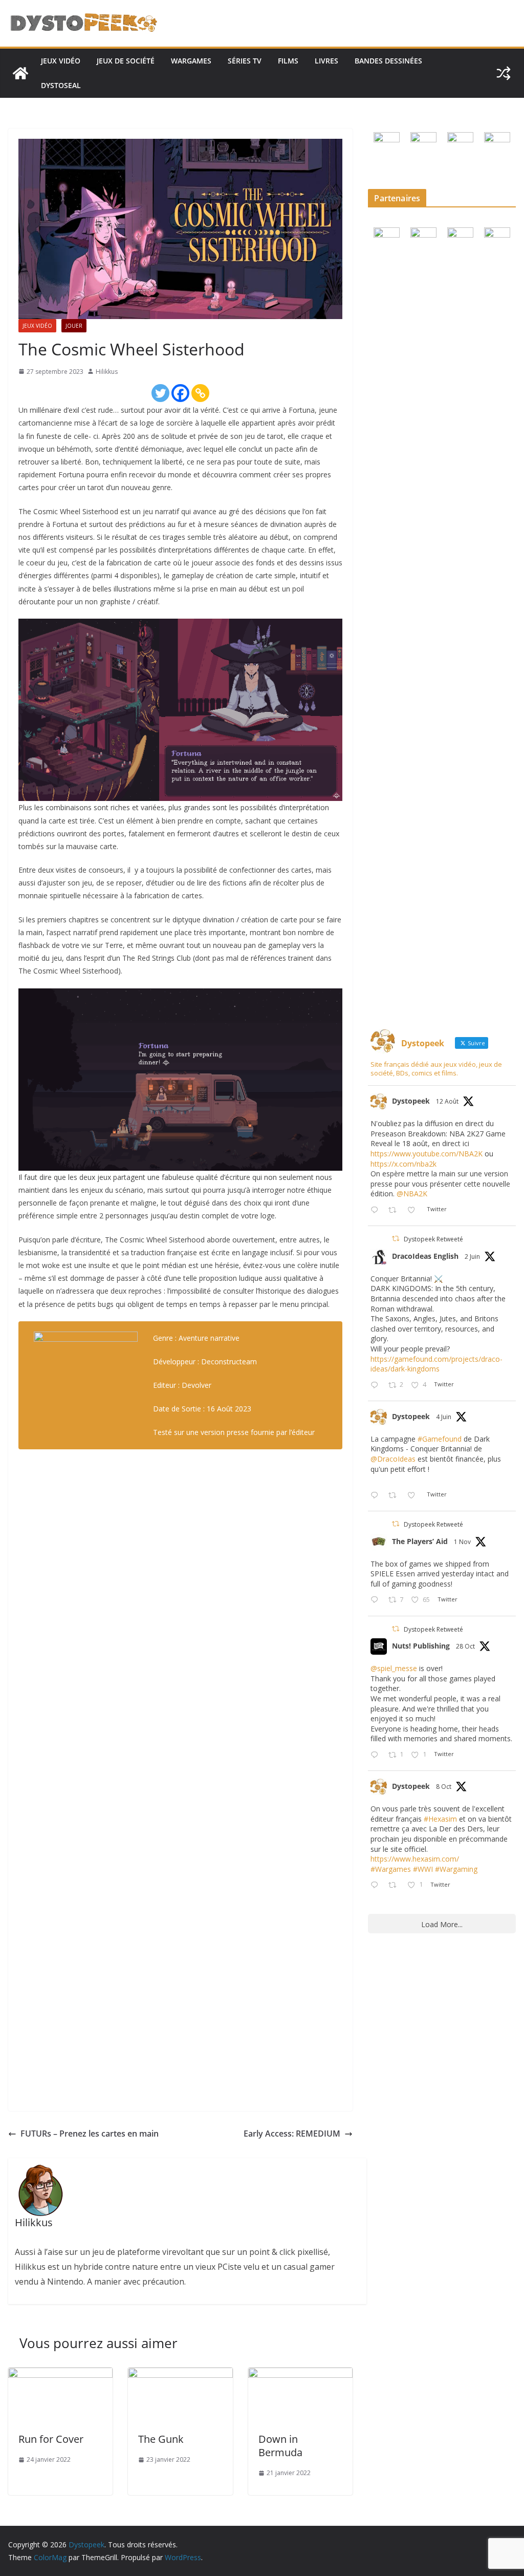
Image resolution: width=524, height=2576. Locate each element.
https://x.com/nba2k (403, 1164)
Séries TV (245, 61)
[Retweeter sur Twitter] (396, 1239)
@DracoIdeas (393, 1459)
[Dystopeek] (20, 73)
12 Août (447, 1101)
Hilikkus (107, 372)
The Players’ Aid (420, 1541)
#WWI (423, 1869)
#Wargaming (456, 1869)
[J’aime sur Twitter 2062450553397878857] (414, 1496)
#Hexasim (440, 1819)
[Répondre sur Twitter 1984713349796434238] (377, 1600)
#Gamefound (440, 1439)
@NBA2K (412, 1194)
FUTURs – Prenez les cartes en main (90, 2134)
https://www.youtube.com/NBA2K (427, 1154)
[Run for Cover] (60, 2375)
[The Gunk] (180, 2375)
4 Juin (444, 1417)
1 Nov (462, 1542)
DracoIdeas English (425, 1256)
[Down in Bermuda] (300, 2375)
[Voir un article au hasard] (504, 73)
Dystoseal (61, 85)
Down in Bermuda (280, 2446)
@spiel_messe (394, 1668)
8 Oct (444, 1787)
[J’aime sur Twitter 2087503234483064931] (414, 1210)
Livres (326, 61)
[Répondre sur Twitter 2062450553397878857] (377, 1496)
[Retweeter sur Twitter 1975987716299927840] (395, 1885)
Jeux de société (126, 61)
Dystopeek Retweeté (433, 1239)
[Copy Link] (200, 393)
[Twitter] (160, 393)
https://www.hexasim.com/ (415, 1859)
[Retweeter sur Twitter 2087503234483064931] (395, 1210)
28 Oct (465, 1646)
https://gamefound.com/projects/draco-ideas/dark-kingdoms (436, 1364)
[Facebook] (180, 393)
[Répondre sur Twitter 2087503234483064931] (377, 1210)
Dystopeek (411, 1101)
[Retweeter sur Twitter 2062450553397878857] (395, 1496)
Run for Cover (51, 2439)
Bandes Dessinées (388, 61)
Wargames (191, 61)
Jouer (74, 326)
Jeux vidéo (61, 61)
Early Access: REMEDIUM (292, 2134)
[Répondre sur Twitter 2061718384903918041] (377, 1386)
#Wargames (391, 1869)
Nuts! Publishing (421, 1646)
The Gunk (161, 2439)
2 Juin (472, 1257)
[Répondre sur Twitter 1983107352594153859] (377, 1755)
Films (288, 61)
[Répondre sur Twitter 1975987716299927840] (377, 1885)
